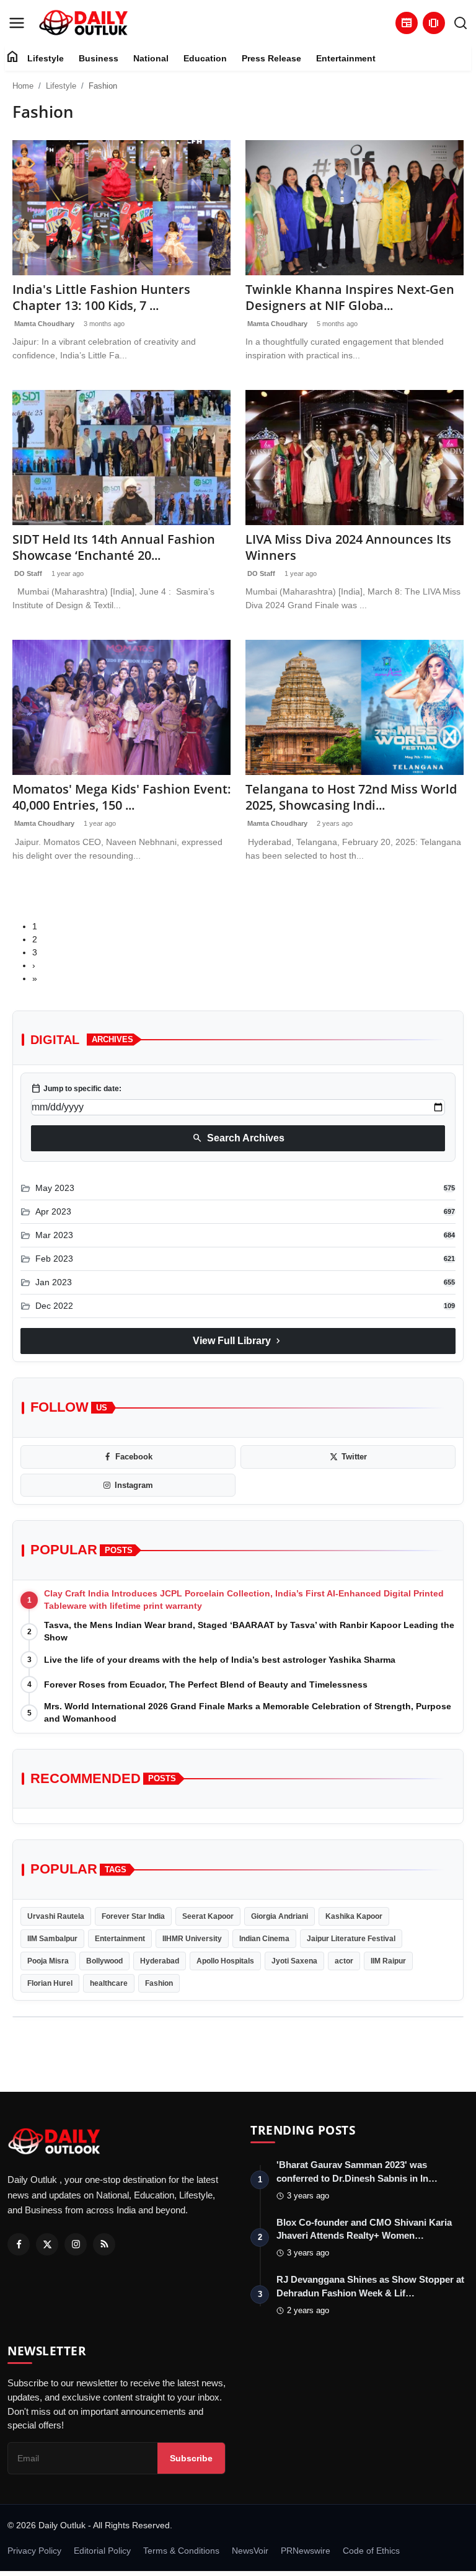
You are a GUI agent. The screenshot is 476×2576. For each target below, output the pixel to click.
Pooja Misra (48, 1961)
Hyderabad (160, 1961)
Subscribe (191, 2458)
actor (344, 1961)
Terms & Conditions (181, 2551)
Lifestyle (46, 58)
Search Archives (238, 1138)
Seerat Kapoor (208, 1916)
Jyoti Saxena (294, 1961)
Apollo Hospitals (225, 1961)
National (151, 58)
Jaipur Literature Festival (351, 1939)
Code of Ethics (371, 2551)
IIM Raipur (388, 1961)
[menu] (17, 23)
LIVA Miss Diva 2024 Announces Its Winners (348, 547)
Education (205, 58)
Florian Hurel (50, 1983)
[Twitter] (47, 2244)
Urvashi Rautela (56, 1916)
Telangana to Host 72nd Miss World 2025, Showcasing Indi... (351, 797)
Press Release (271, 58)
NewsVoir (250, 2551)
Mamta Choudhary (43, 324)
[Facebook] (19, 2244)
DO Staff (27, 573)
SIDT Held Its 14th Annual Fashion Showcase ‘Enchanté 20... (114, 547)
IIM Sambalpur (52, 1939)
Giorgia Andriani (280, 1916)
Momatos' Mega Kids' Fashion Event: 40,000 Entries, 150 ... (121, 797)
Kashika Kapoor (354, 1916)
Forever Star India (133, 1916)
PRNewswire (306, 2551)
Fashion (159, 1983)
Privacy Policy (34, 2551)
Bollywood (104, 1961)
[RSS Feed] (104, 2244)
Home (23, 86)
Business (99, 58)
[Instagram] (76, 2244)
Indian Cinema (264, 1939)
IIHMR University (192, 1939)
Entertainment (346, 58)
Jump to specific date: (76, 1089)
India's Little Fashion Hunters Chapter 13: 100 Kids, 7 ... (101, 298)
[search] (461, 23)
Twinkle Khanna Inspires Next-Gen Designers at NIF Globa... (350, 298)
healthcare (109, 1983)
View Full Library (238, 1341)
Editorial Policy (102, 2551)
